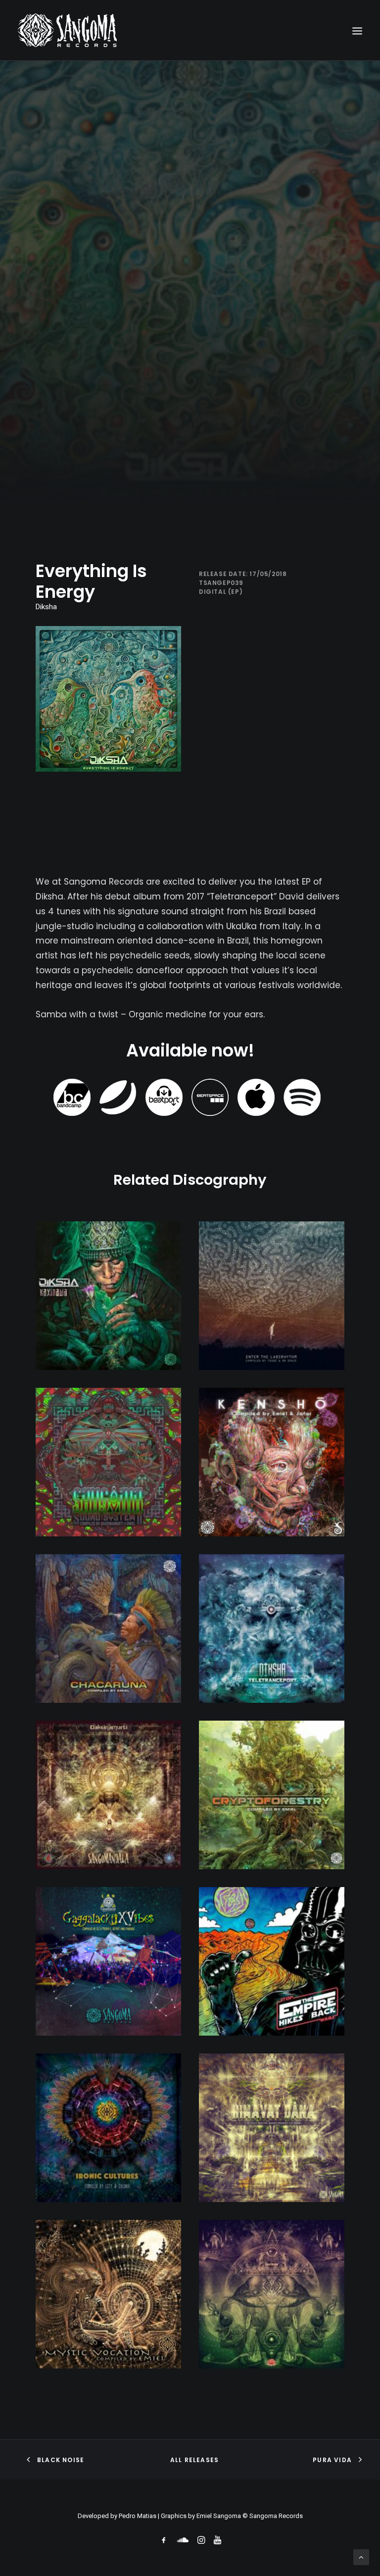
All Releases (194, 2460)
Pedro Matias (138, 2516)
